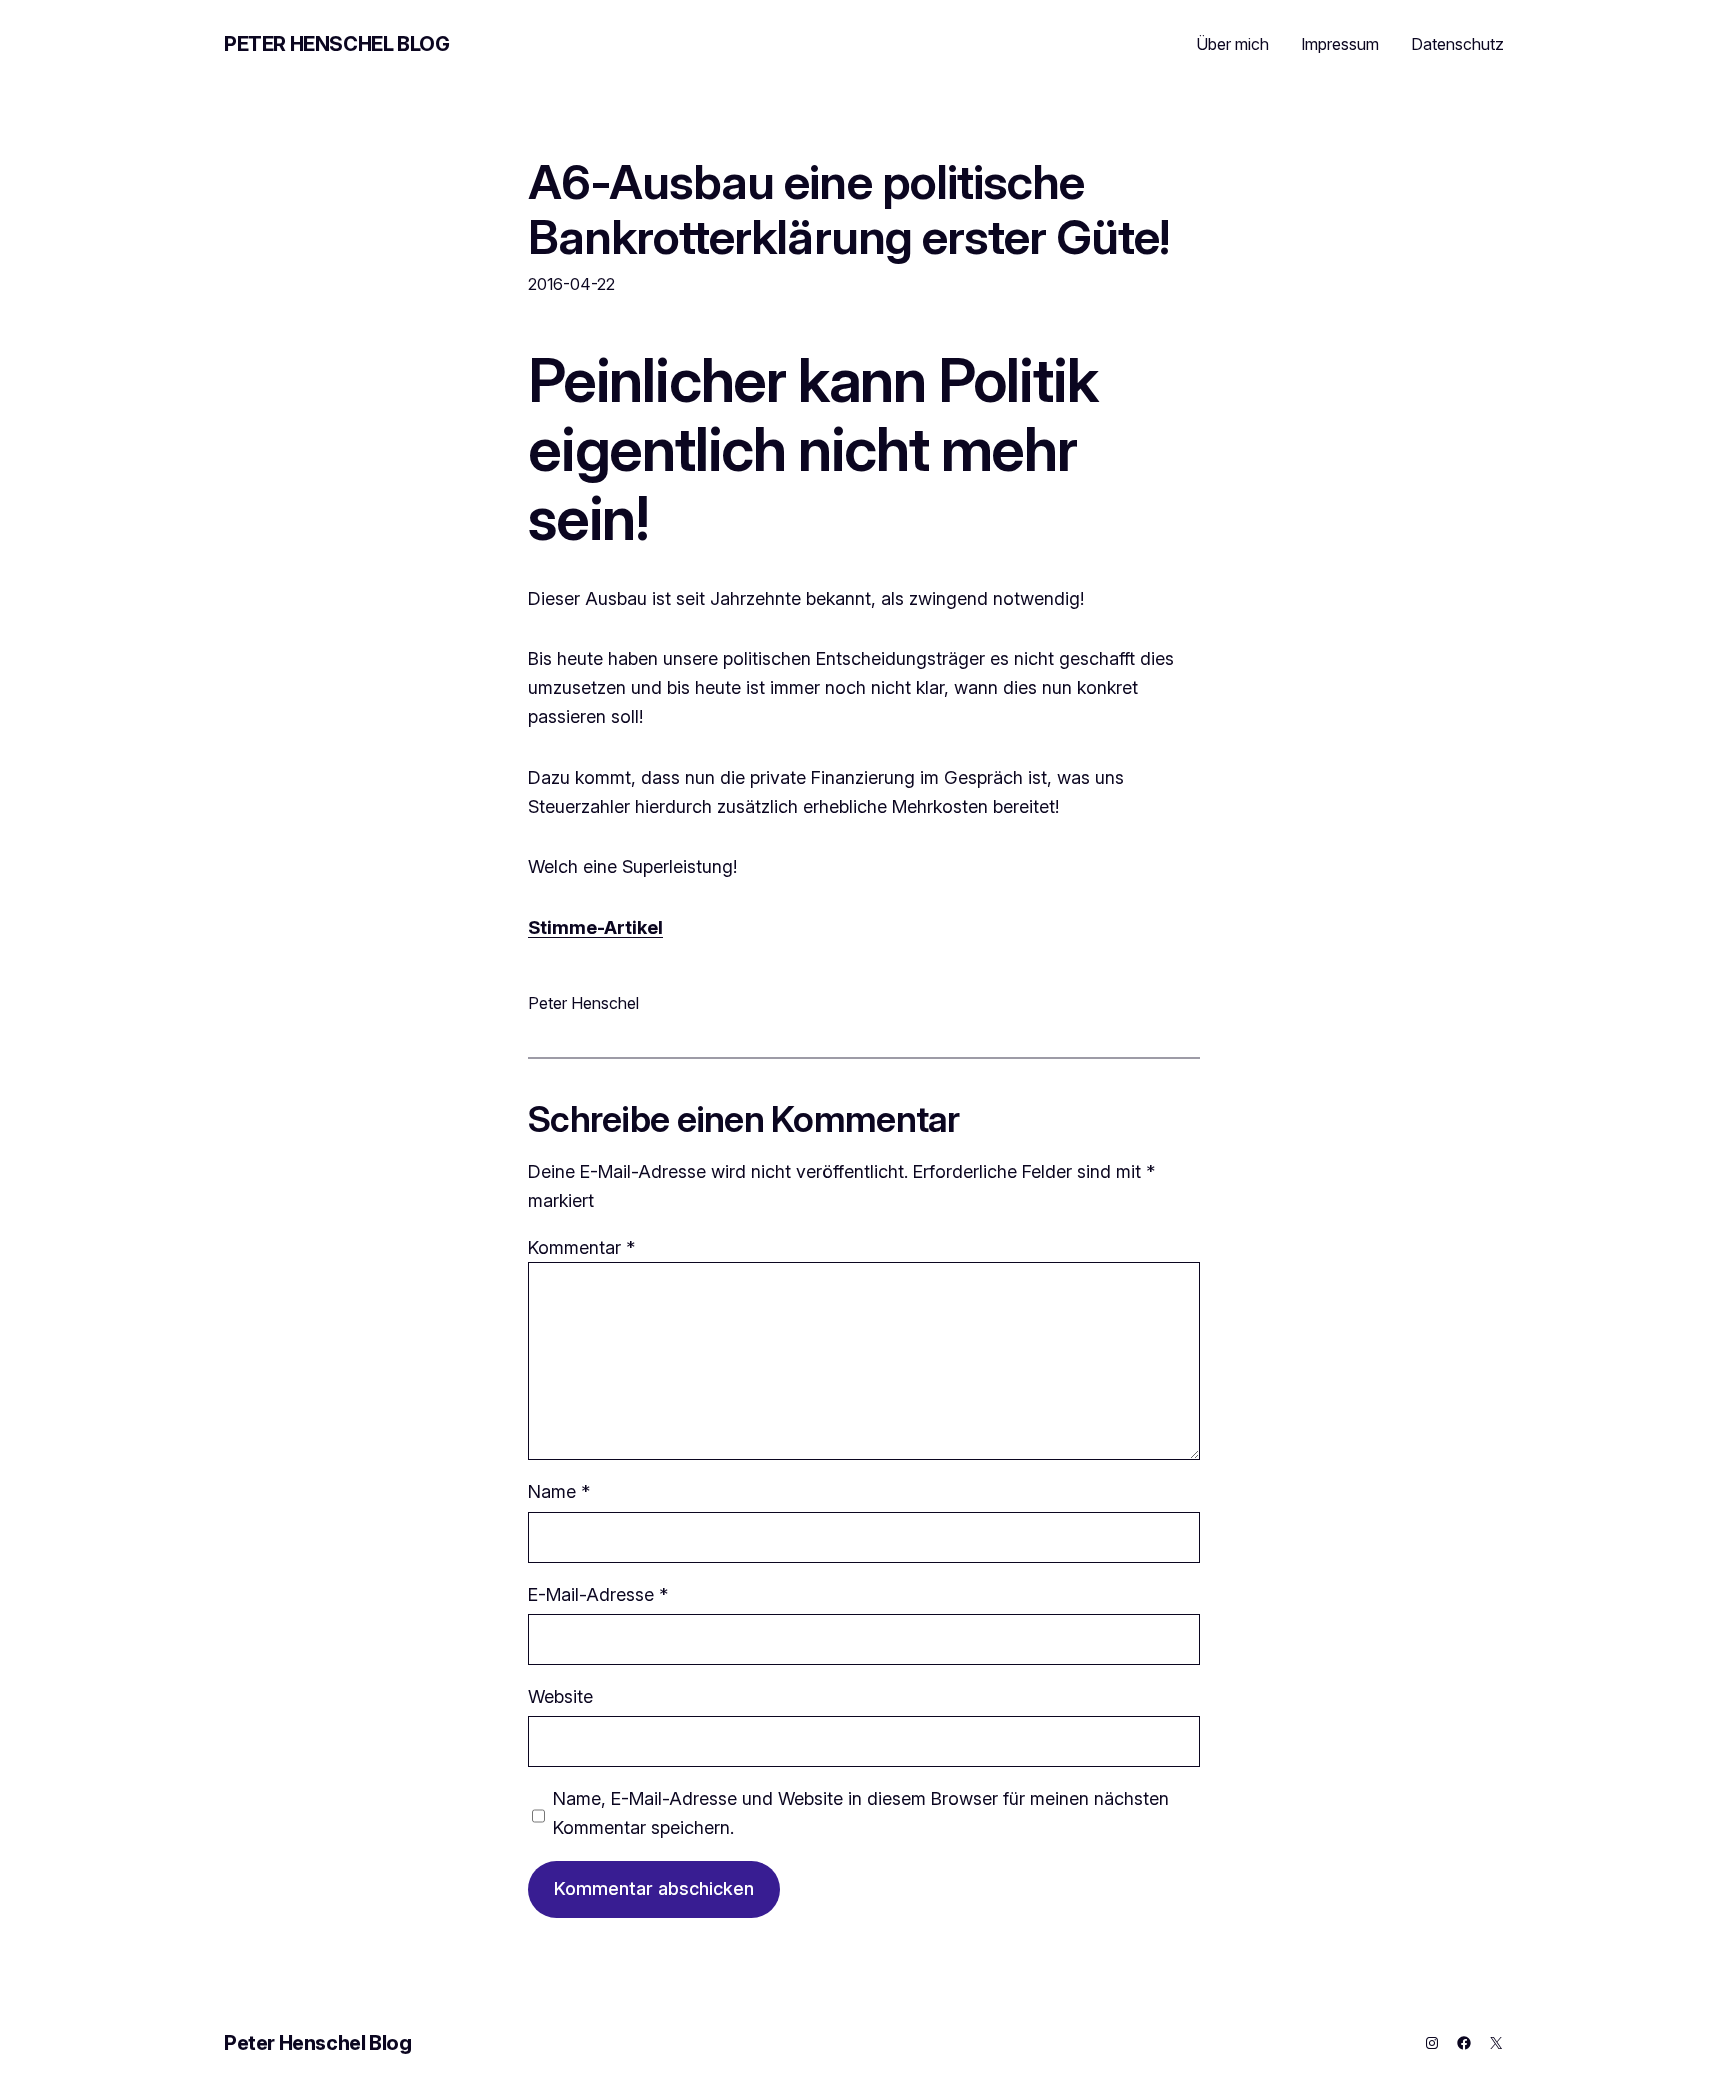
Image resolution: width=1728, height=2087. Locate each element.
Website (560, 1696)
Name (559, 1491)
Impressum (1340, 44)
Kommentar (581, 1247)
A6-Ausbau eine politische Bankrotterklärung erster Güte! (848, 209)
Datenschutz (1457, 44)
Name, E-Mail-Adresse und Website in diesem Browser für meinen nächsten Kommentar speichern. (861, 1813)
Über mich (1232, 44)
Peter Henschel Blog (336, 44)
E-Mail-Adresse (598, 1594)
